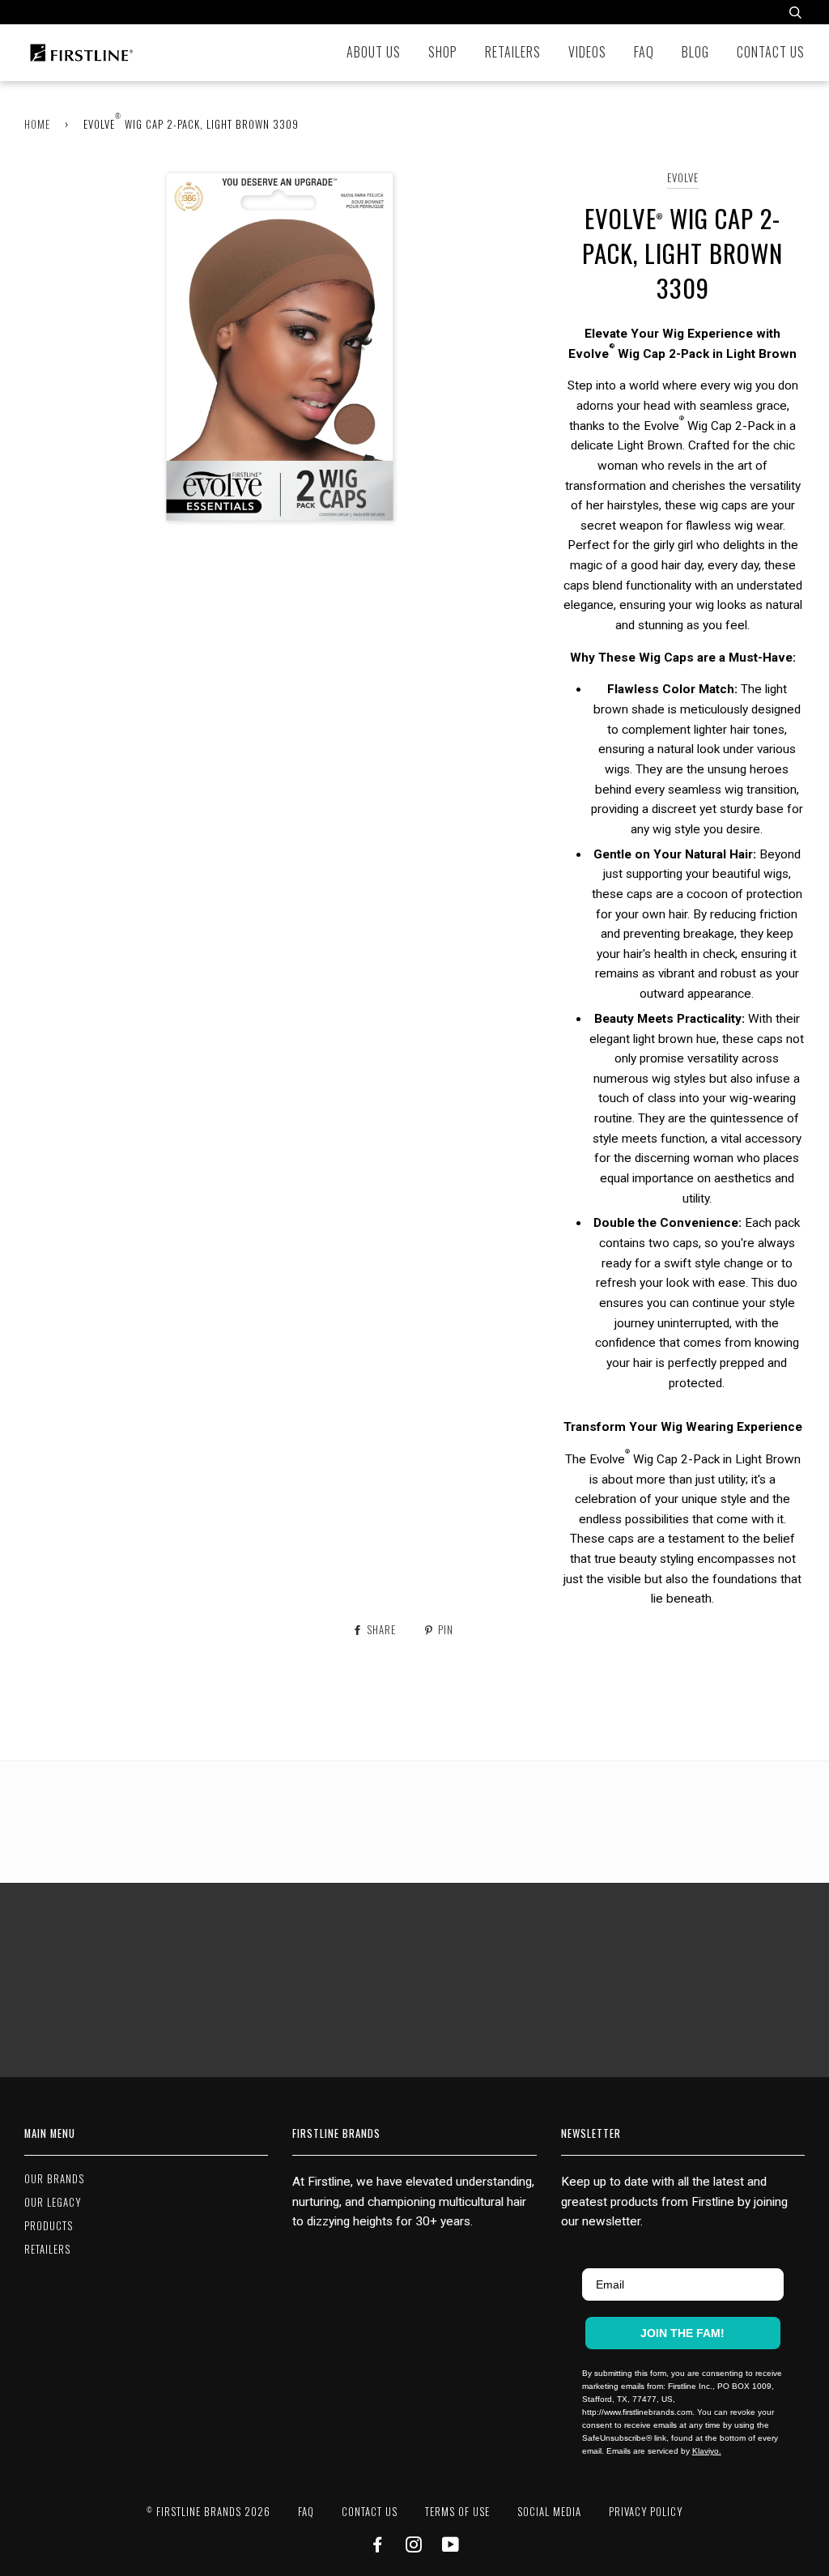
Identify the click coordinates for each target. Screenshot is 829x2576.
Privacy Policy (646, 2512)
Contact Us (771, 52)
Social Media (549, 2512)
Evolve (683, 178)
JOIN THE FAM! (682, 2333)
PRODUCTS (49, 2226)
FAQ (644, 52)
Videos (587, 52)
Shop (443, 52)
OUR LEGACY (53, 2202)
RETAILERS (47, 2249)
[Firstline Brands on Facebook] (378, 2546)
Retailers (513, 52)
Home (37, 124)
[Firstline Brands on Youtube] (451, 2546)
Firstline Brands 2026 (208, 2512)
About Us (374, 52)
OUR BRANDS (54, 2179)
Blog (695, 52)
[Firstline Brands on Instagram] (414, 2546)
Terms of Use (457, 2512)
